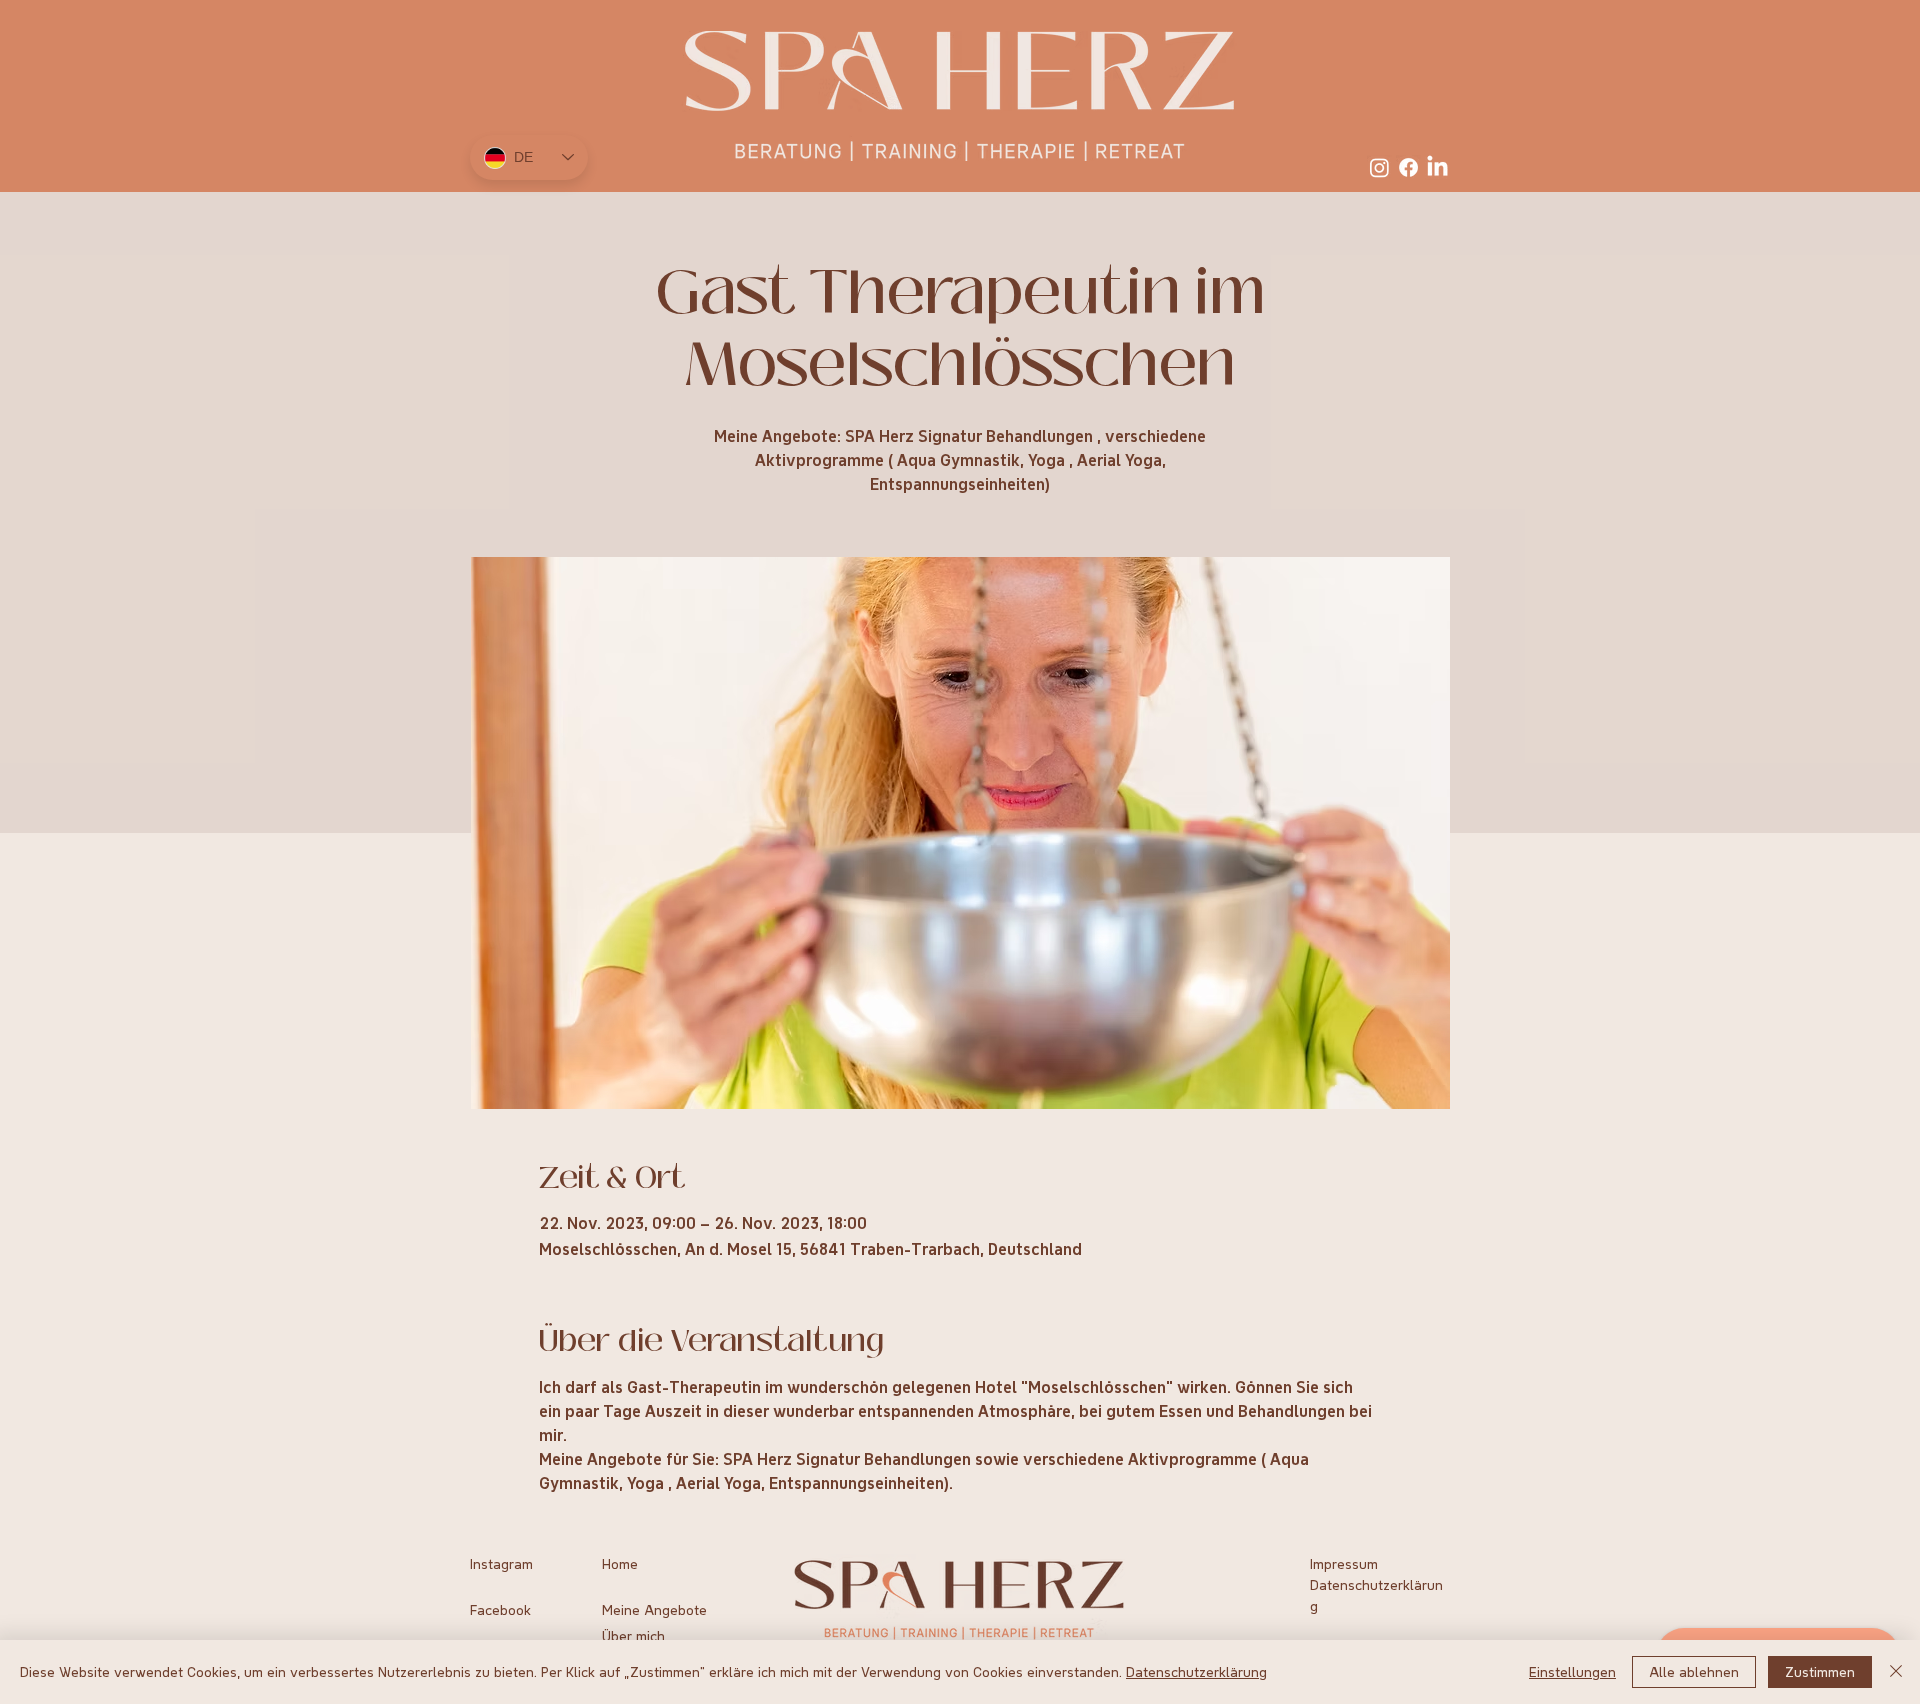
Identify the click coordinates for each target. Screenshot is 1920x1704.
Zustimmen (1820, 1672)
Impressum (1344, 1564)
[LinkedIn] (1437, 167)
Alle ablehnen (1694, 1672)
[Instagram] (1379, 167)
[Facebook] (1408, 167)
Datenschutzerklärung (1196, 1672)
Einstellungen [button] (1572, 1672)
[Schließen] (1896, 1672)
